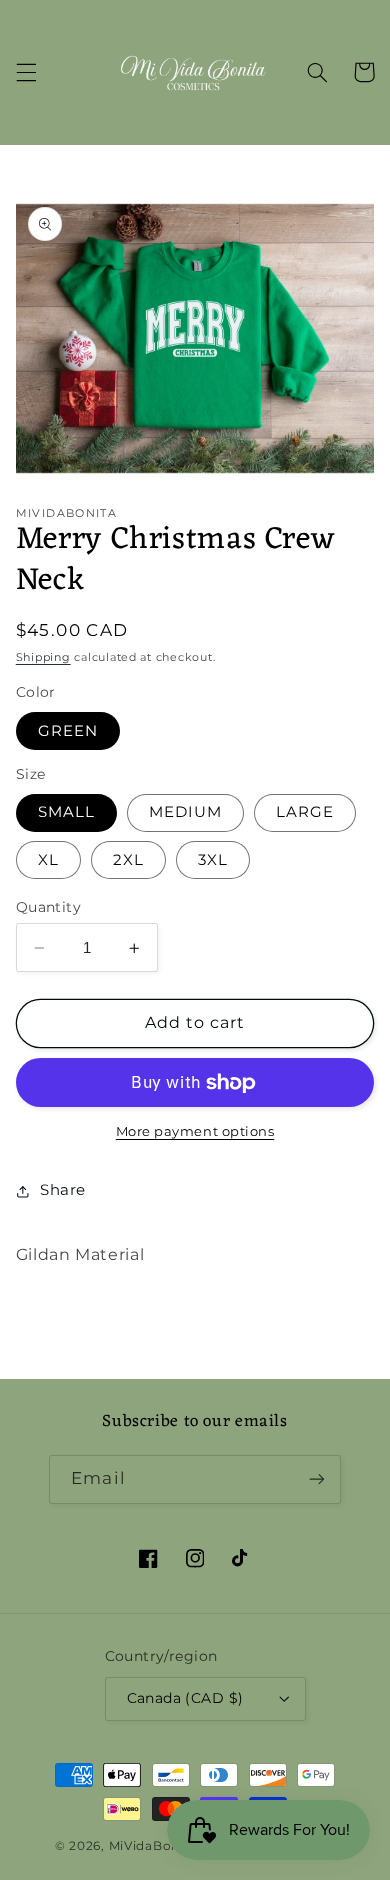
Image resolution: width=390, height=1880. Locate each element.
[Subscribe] (316, 1479)
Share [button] (63, 1190)
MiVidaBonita (153, 1846)
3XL (213, 860)
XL (48, 860)
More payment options (195, 1131)
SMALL (66, 812)
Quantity (48, 907)
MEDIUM (185, 812)
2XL (128, 860)
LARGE (305, 812)
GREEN (68, 731)
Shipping (43, 657)
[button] (26, 72)
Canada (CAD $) (185, 1698)
